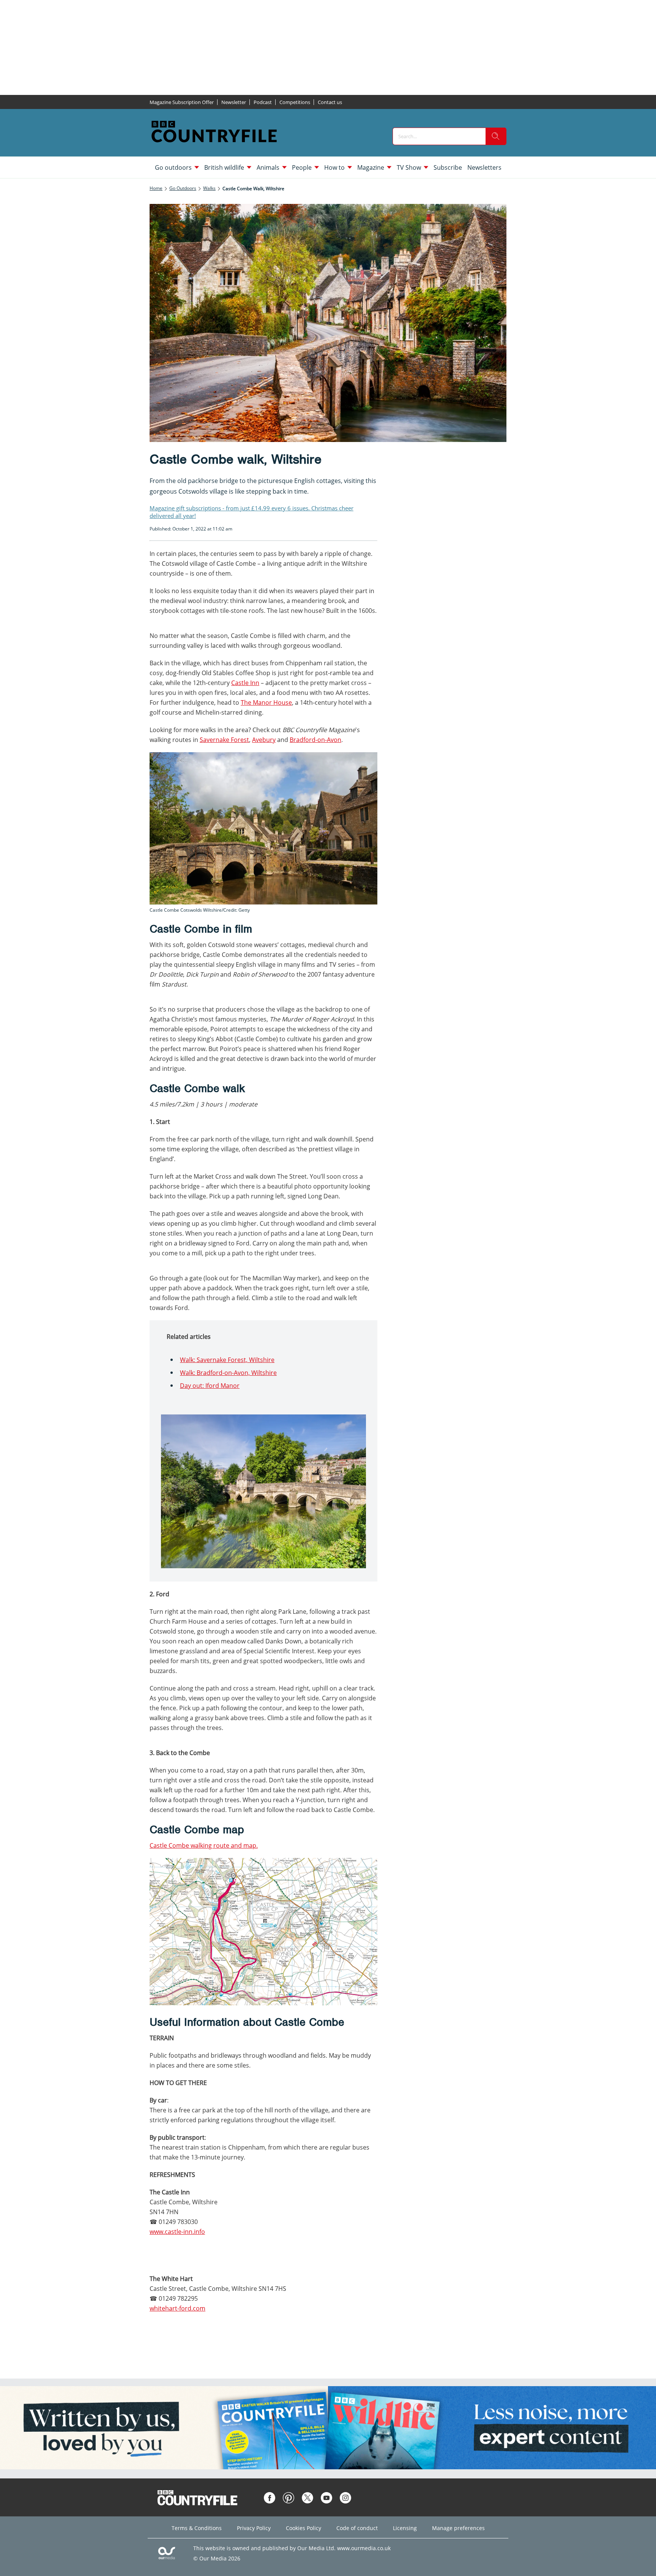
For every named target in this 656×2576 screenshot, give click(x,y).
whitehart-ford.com (177, 2308)
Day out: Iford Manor (210, 1386)
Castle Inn (245, 683)
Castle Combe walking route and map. (204, 1845)
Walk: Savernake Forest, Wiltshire (227, 1360)
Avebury (264, 740)
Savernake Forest (224, 740)
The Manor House (266, 702)
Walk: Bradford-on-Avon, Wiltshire (228, 1373)
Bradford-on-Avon (315, 740)
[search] (496, 136)
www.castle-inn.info (177, 2232)
